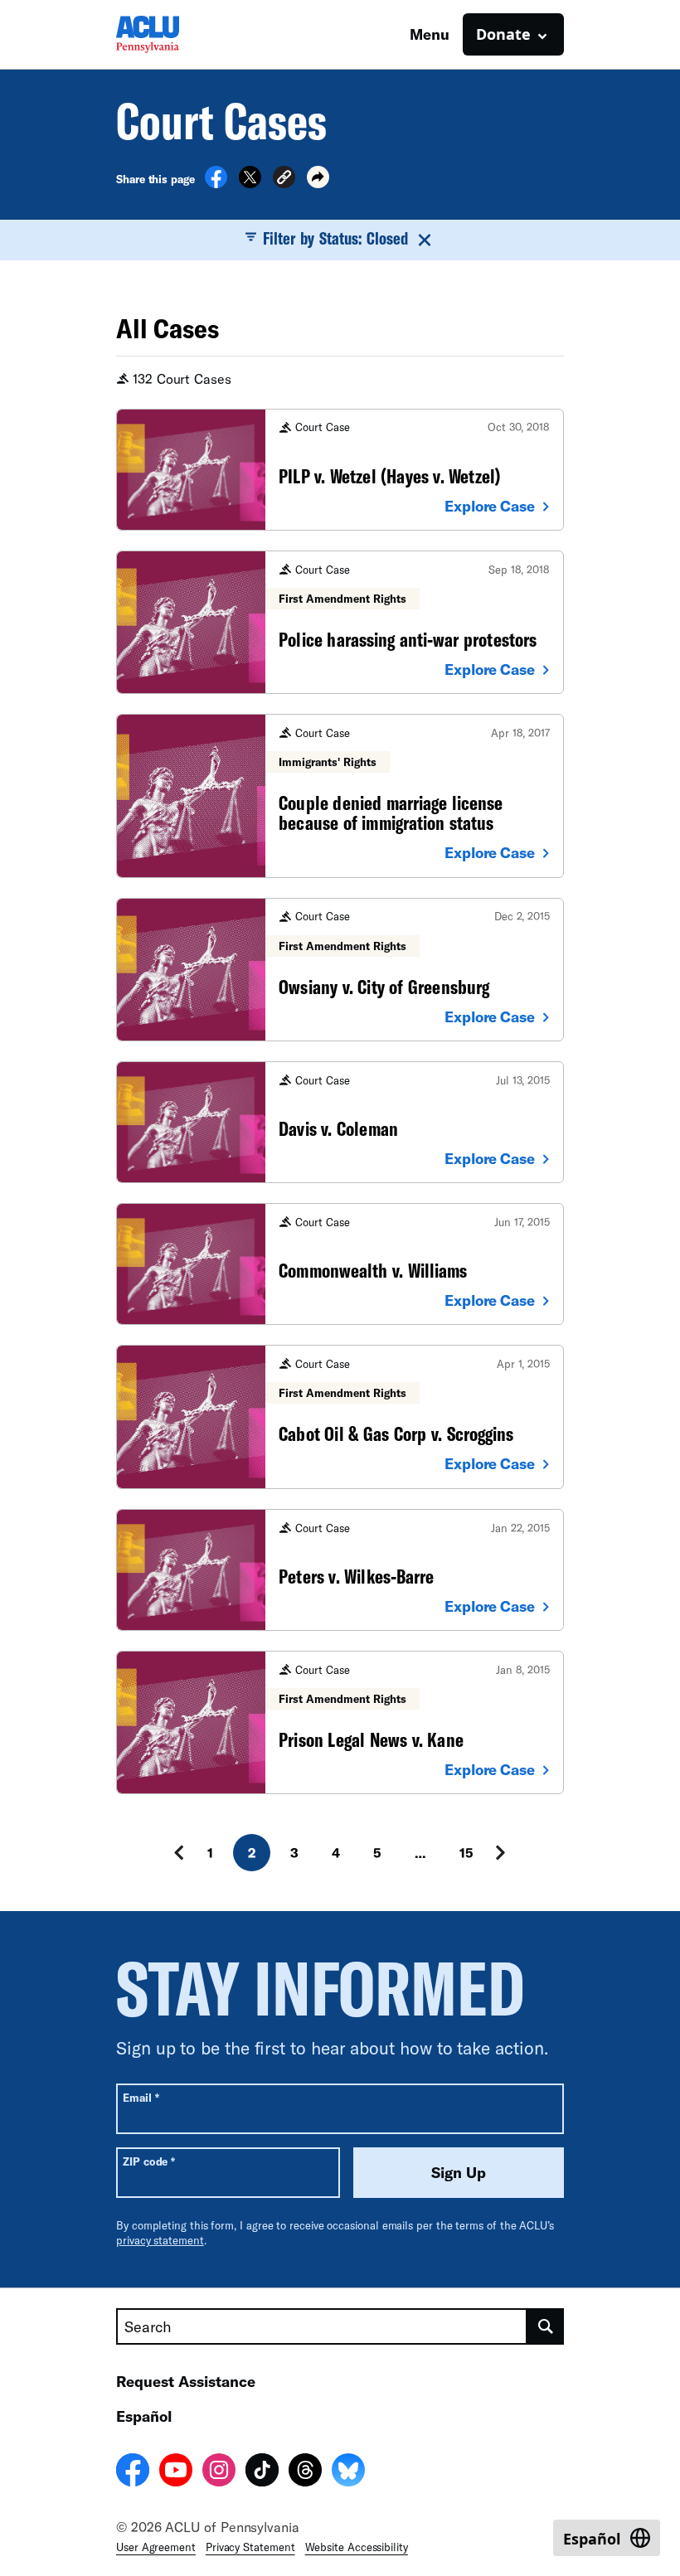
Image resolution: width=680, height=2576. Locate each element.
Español (144, 2416)
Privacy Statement (250, 2547)
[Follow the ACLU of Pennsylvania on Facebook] (133, 2472)
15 (466, 1853)
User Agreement (156, 2547)
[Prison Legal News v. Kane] (340, 1722)
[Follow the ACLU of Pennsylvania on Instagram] (219, 2472)
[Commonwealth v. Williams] (340, 1264)
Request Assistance (186, 2381)
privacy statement (160, 2240)
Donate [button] (503, 34)
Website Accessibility (357, 2547)
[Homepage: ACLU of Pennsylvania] (174, 34)
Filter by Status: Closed (336, 238)
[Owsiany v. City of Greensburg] (340, 970)
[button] (284, 179)
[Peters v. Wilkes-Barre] (340, 1570)
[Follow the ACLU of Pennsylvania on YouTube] (176, 2472)
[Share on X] (250, 183)
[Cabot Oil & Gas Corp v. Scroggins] (340, 1417)
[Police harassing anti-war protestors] (340, 622)
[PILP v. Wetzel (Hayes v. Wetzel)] (340, 470)
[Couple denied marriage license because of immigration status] (340, 796)
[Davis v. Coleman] (340, 1122)
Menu (430, 34)
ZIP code (149, 2161)
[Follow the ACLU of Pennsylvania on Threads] (305, 2472)
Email (141, 2097)
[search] (546, 2326)
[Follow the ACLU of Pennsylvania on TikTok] (262, 2472)
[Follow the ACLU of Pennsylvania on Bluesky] (348, 2472)
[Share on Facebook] (216, 183)
